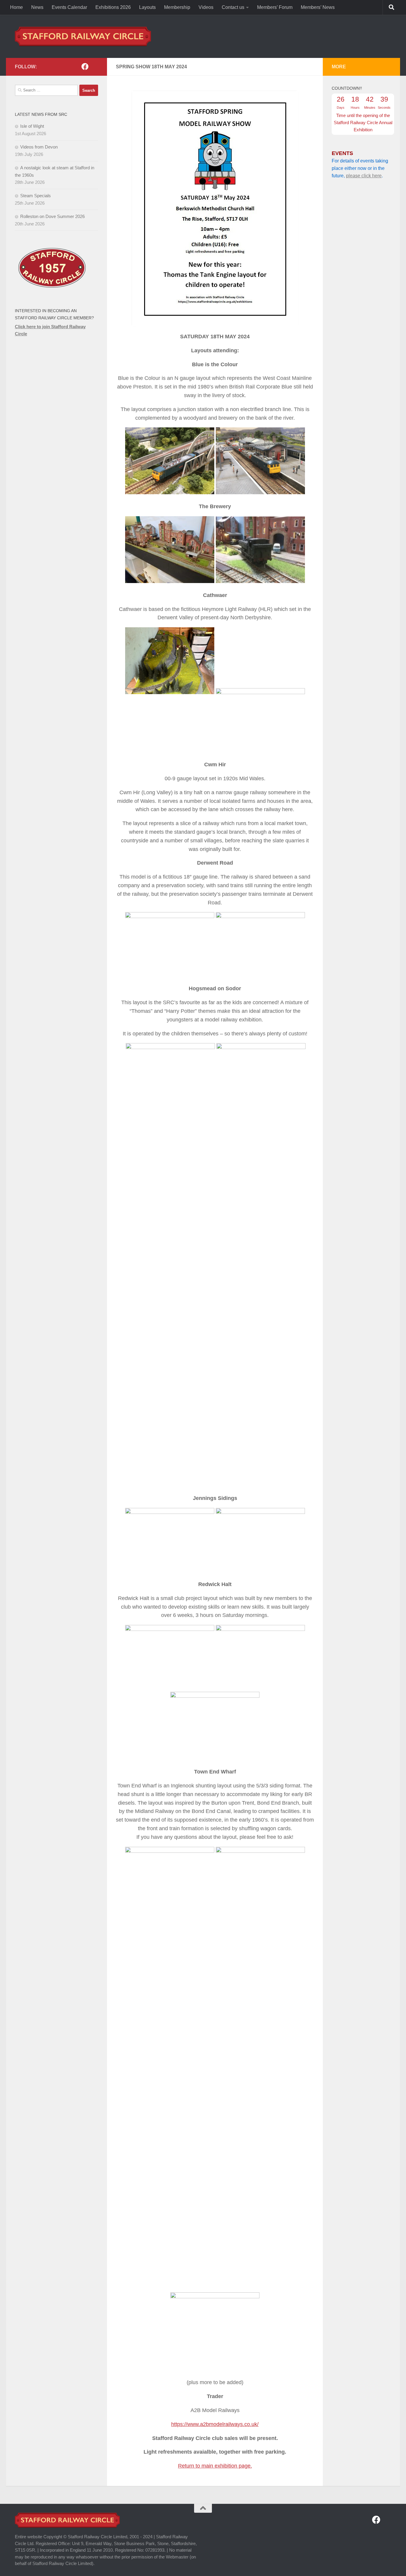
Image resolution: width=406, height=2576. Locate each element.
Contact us (233, 7)
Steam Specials (36, 196)
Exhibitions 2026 (113, 7)
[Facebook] (85, 67)
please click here (364, 176)
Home (16, 7)
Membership (177, 7)
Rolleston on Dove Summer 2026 (52, 216)
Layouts (147, 7)
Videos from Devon (39, 147)
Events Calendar (69, 7)
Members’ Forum (275, 7)
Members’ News (318, 7)
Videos (206, 7)
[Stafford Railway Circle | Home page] (83, 36)
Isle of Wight (32, 126)
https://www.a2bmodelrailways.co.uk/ (215, 2424)
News (37, 7)
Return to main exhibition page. (215, 2466)
